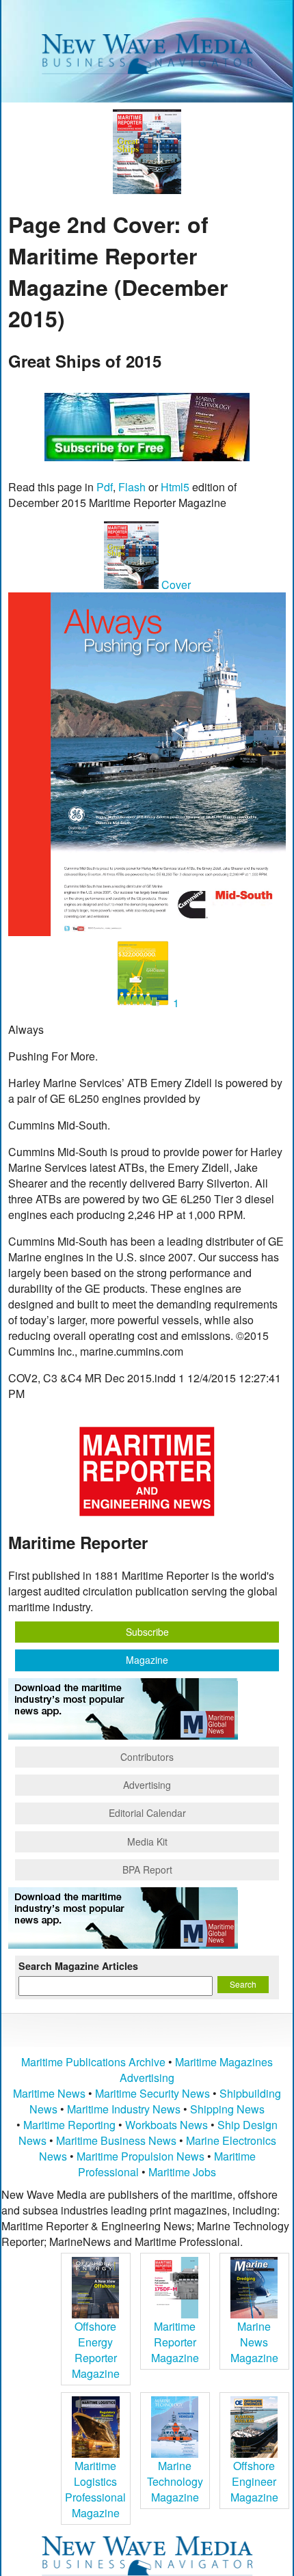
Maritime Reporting (69, 2125)
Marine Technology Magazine (175, 2481)
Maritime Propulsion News (141, 2156)
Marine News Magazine (254, 2342)
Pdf (105, 487)
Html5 (175, 487)
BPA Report (147, 1869)
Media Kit (147, 1841)
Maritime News (49, 2093)
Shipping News (227, 2109)
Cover (175, 585)
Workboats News (166, 2125)
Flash (132, 487)
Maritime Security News (152, 2093)
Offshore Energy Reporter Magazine (96, 2350)
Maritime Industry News (124, 2109)
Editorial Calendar (147, 1813)
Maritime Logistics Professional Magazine (95, 2489)
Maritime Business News (118, 2140)
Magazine (147, 1660)
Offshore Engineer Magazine (254, 2481)
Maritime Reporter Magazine (175, 2342)
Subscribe (147, 1632)
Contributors (147, 1757)
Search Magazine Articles (78, 1966)
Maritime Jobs (182, 2172)
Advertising (147, 1785)
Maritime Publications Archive (93, 2062)
